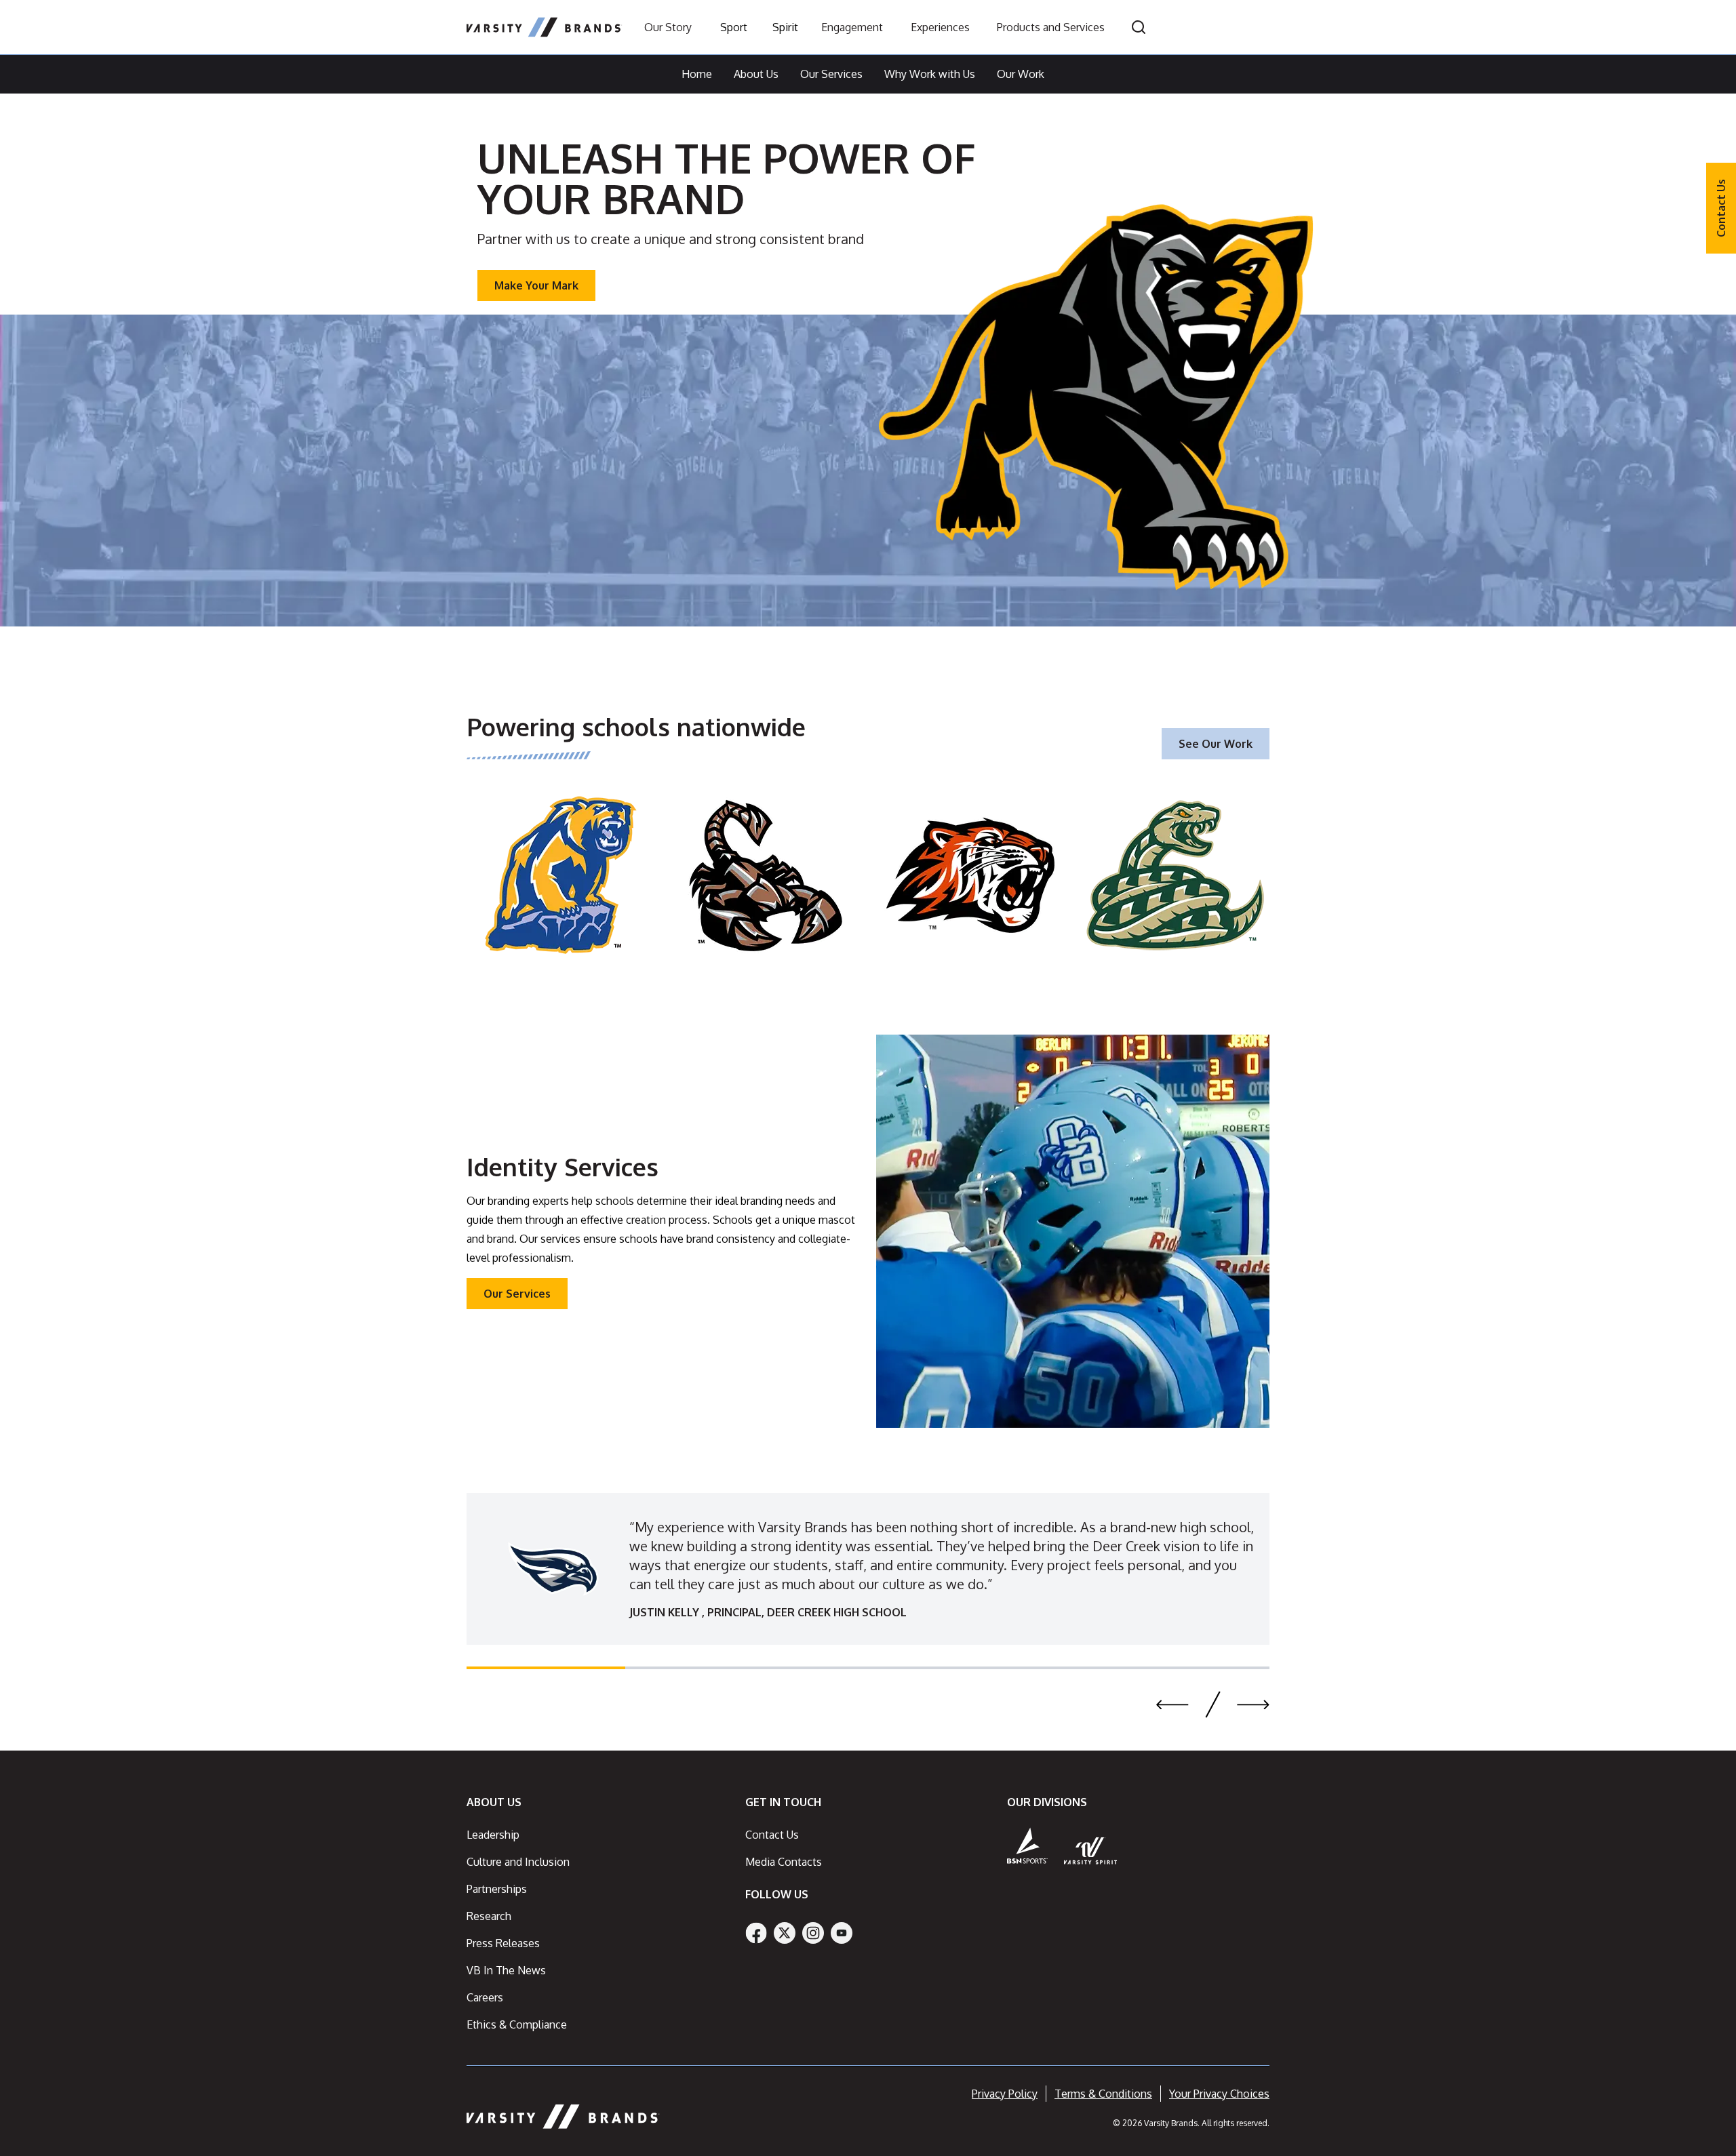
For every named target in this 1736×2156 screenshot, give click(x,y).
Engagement (852, 27)
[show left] (1172, 1704)
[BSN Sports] (1027, 1845)
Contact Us (1721, 208)
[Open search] (1139, 27)
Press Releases (503, 1943)
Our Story (668, 27)
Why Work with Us (930, 74)
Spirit (785, 27)
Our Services (831, 74)
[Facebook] (756, 1933)
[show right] (1253, 1704)
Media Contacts (784, 1862)
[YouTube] (842, 1933)
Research (489, 1916)
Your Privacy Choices (1219, 2094)
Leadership (493, 1835)
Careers (485, 1997)
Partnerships (497, 1889)
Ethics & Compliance (517, 2024)
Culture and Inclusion (518, 1862)
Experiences (940, 27)
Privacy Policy (1005, 2094)
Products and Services (1051, 27)
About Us (756, 74)
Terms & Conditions (1103, 2094)
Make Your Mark (536, 285)
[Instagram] (813, 1933)
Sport (734, 27)
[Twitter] (785, 1933)
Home (697, 74)
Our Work (1021, 74)
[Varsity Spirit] (1091, 1851)
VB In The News (506, 1970)
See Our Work (1216, 744)
